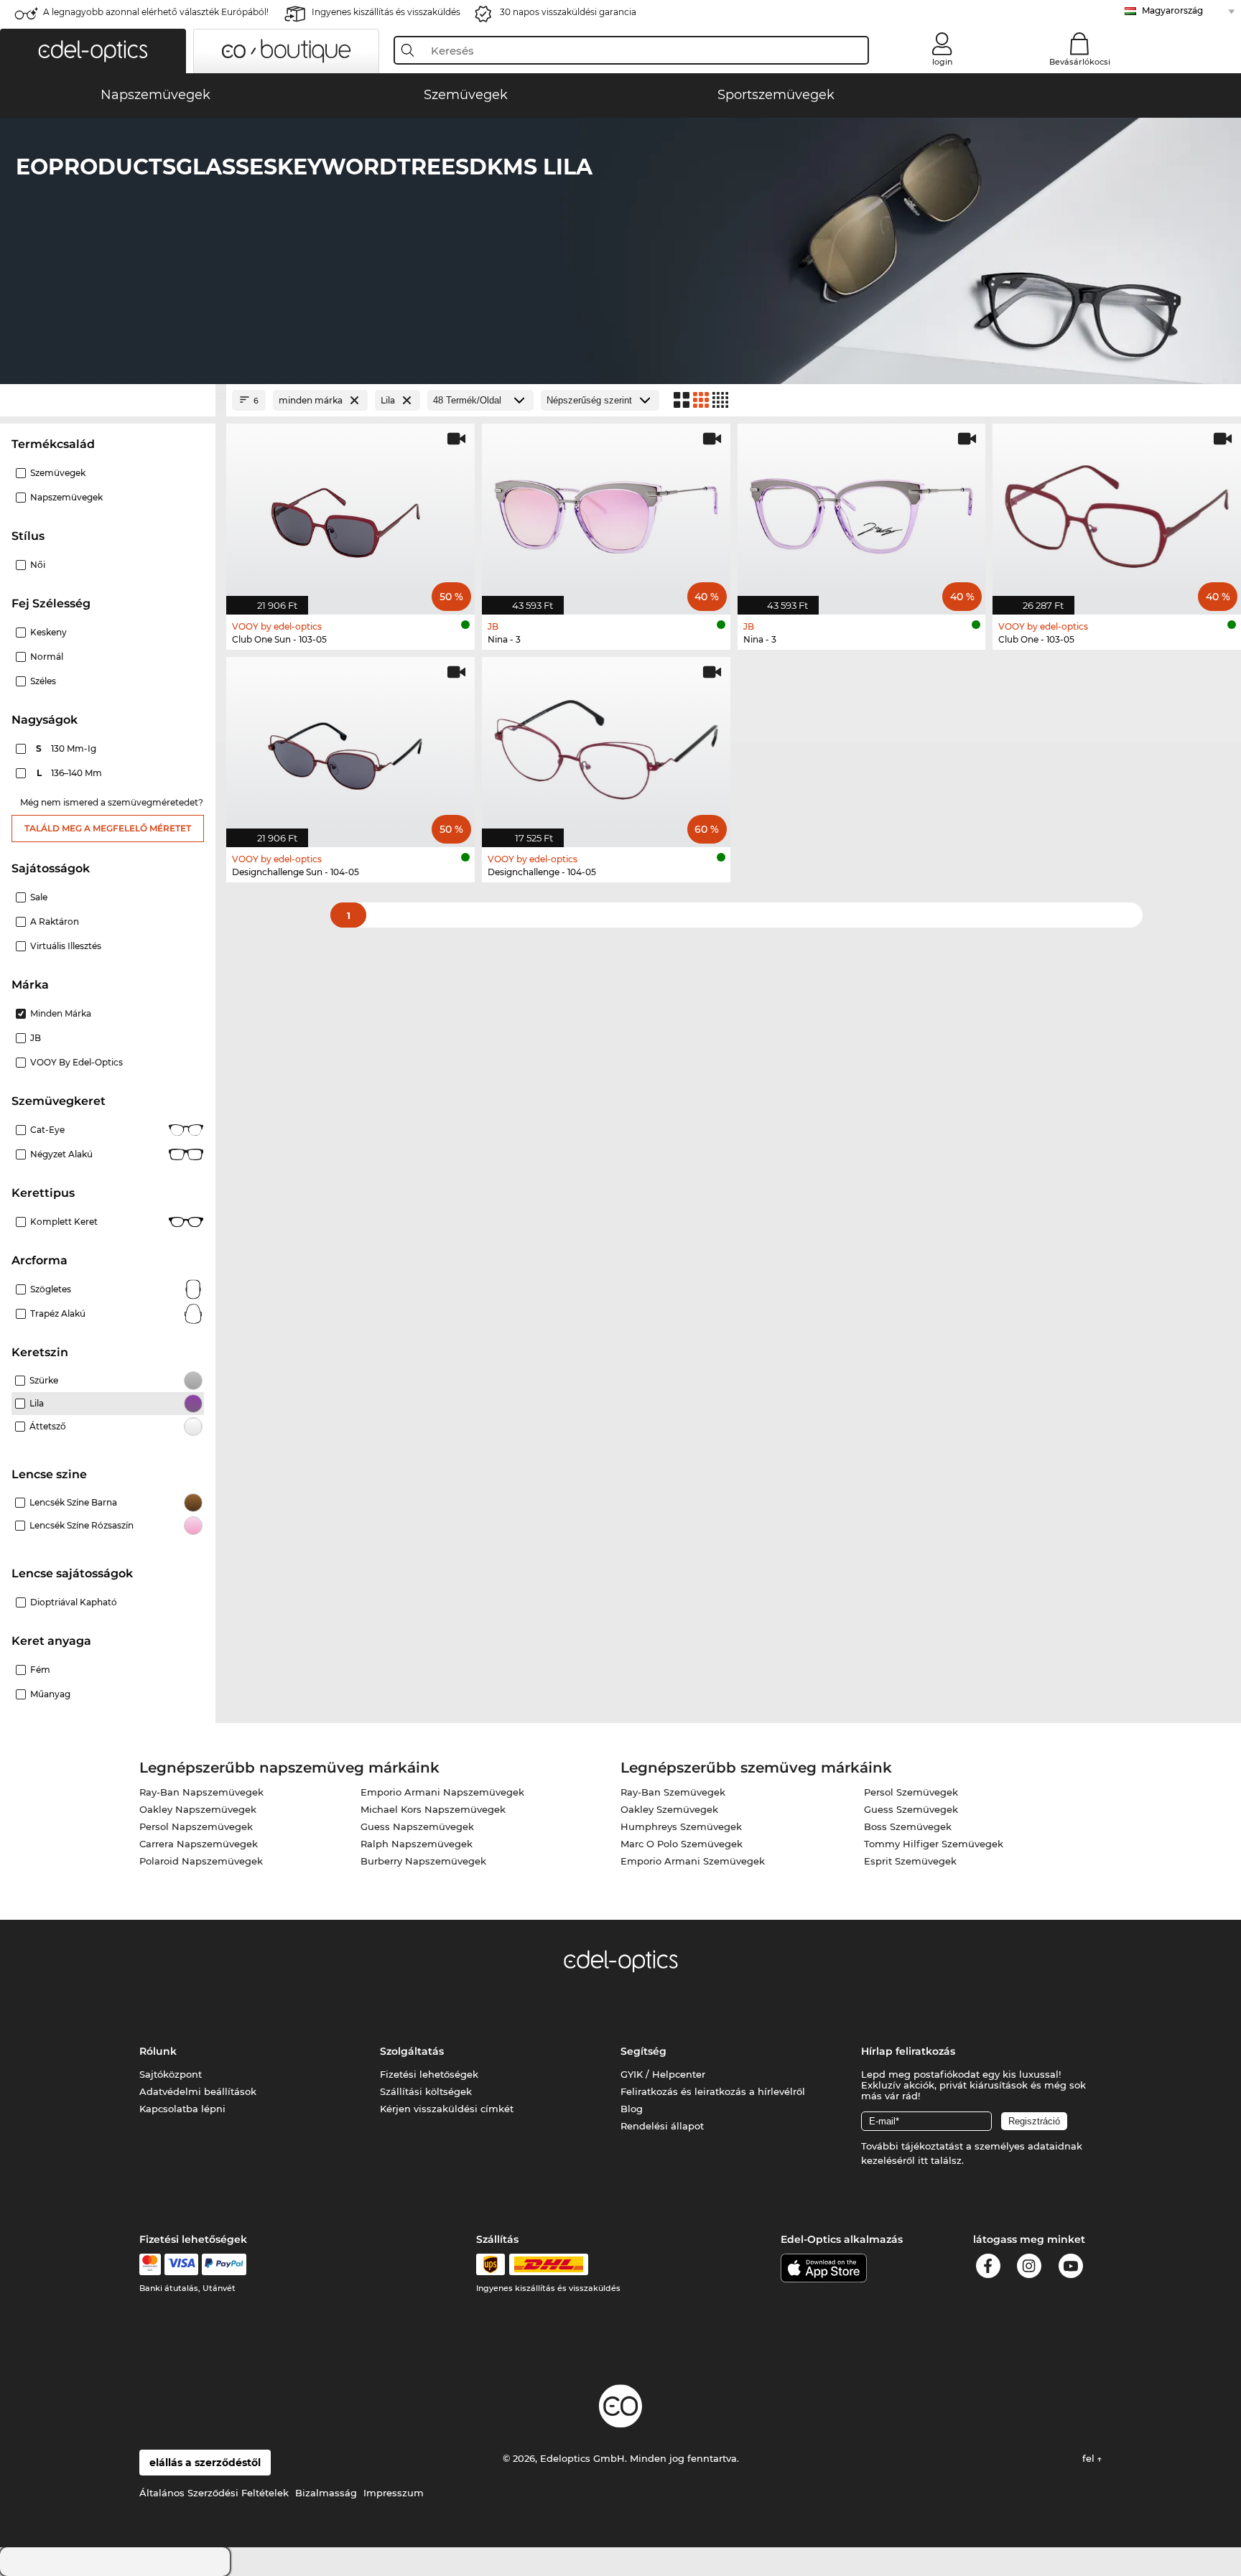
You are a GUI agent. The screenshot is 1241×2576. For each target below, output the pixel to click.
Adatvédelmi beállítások (198, 2091)
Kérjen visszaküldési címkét (447, 2109)
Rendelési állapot (662, 2126)
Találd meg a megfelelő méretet (108, 828)
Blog (632, 2109)
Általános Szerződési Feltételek (214, 2493)
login (942, 62)
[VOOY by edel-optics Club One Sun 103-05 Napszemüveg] (350, 512)
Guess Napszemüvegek (417, 1826)
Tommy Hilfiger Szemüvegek (934, 1844)
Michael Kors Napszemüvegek (433, 1809)
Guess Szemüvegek (911, 1809)
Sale (39, 897)
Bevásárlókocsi (1080, 62)
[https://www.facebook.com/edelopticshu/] (988, 2268)
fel (1090, 2458)
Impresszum (394, 2493)
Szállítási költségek (426, 2091)
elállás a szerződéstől (205, 2463)
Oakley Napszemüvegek (198, 1809)
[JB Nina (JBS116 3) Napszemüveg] (606, 512)
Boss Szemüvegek (908, 1826)
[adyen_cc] (150, 2264)
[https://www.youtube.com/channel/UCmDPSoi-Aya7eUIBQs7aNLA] (1071, 2268)
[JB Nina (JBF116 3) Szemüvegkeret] (862, 512)
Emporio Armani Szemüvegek (693, 1861)
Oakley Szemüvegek (669, 1809)
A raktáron (55, 921)
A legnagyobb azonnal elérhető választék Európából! (156, 12)
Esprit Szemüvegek (910, 1861)
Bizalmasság (326, 2493)
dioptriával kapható (74, 1602)
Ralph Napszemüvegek (417, 1844)
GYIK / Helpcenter (663, 2074)
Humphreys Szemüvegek (681, 1826)
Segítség (643, 2051)
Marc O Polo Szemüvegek (682, 1844)
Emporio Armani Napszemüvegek (442, 1792)
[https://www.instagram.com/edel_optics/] (1029, 2268)
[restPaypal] (224, 2264)
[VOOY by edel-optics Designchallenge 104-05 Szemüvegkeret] (606, 745)
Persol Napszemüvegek (196, 1826)
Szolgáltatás (412, 2051)
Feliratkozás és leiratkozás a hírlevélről (713, 2091)
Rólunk (158, 2051)
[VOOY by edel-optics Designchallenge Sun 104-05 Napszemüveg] (350, 745)
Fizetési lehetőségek (429, 2074)
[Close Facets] (108, 400)
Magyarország (1172, 10)
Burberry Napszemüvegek (423, 1861)
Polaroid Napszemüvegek (201, 1861)
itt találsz (940, 2160)
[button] (93, 51)
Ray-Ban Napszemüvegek (201, 1792)
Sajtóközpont (171, 2074)
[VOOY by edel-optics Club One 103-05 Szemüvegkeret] (1117, 512)
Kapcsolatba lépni (182, 2109)
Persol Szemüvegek (911, 1792)
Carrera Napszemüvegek (199, 1844)
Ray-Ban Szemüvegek (673, 1792)
